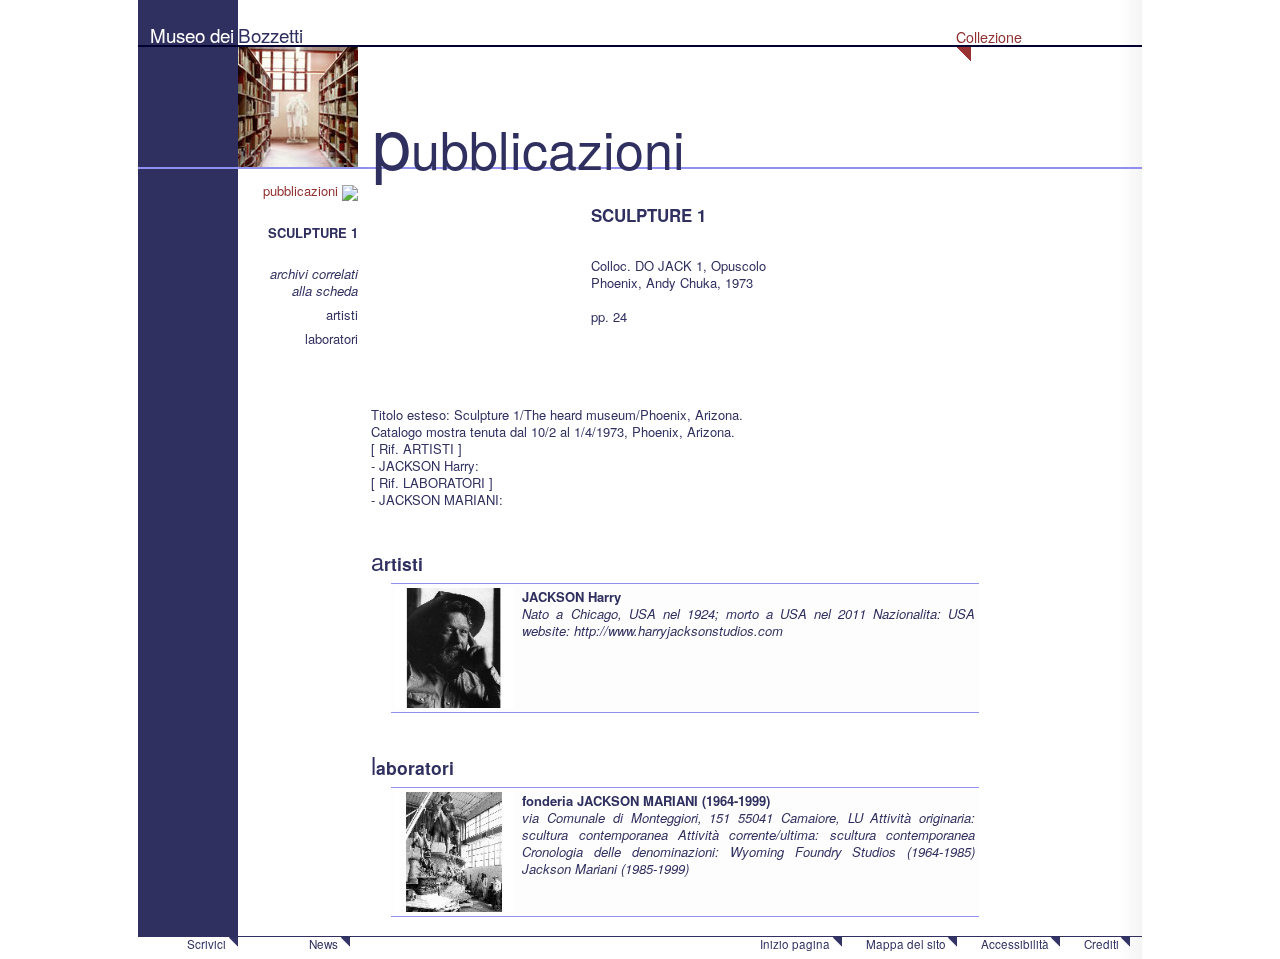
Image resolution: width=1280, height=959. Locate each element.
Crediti (1101, 944)
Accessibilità (1015, 944)
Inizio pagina (795, 944)
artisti (342, 314)
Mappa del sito (906, 944)
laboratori (331, 338)
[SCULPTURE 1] (471, 279)
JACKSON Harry (571, 596)
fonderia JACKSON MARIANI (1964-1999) (646, 800)
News (323, 944)
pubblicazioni (302, 190)
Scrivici (206, 944)
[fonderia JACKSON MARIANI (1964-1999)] (454, 849)
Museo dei (192, 34)
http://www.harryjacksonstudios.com (678, 630)
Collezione (989, 37)
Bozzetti (270, 34)
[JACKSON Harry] (454, 645)
